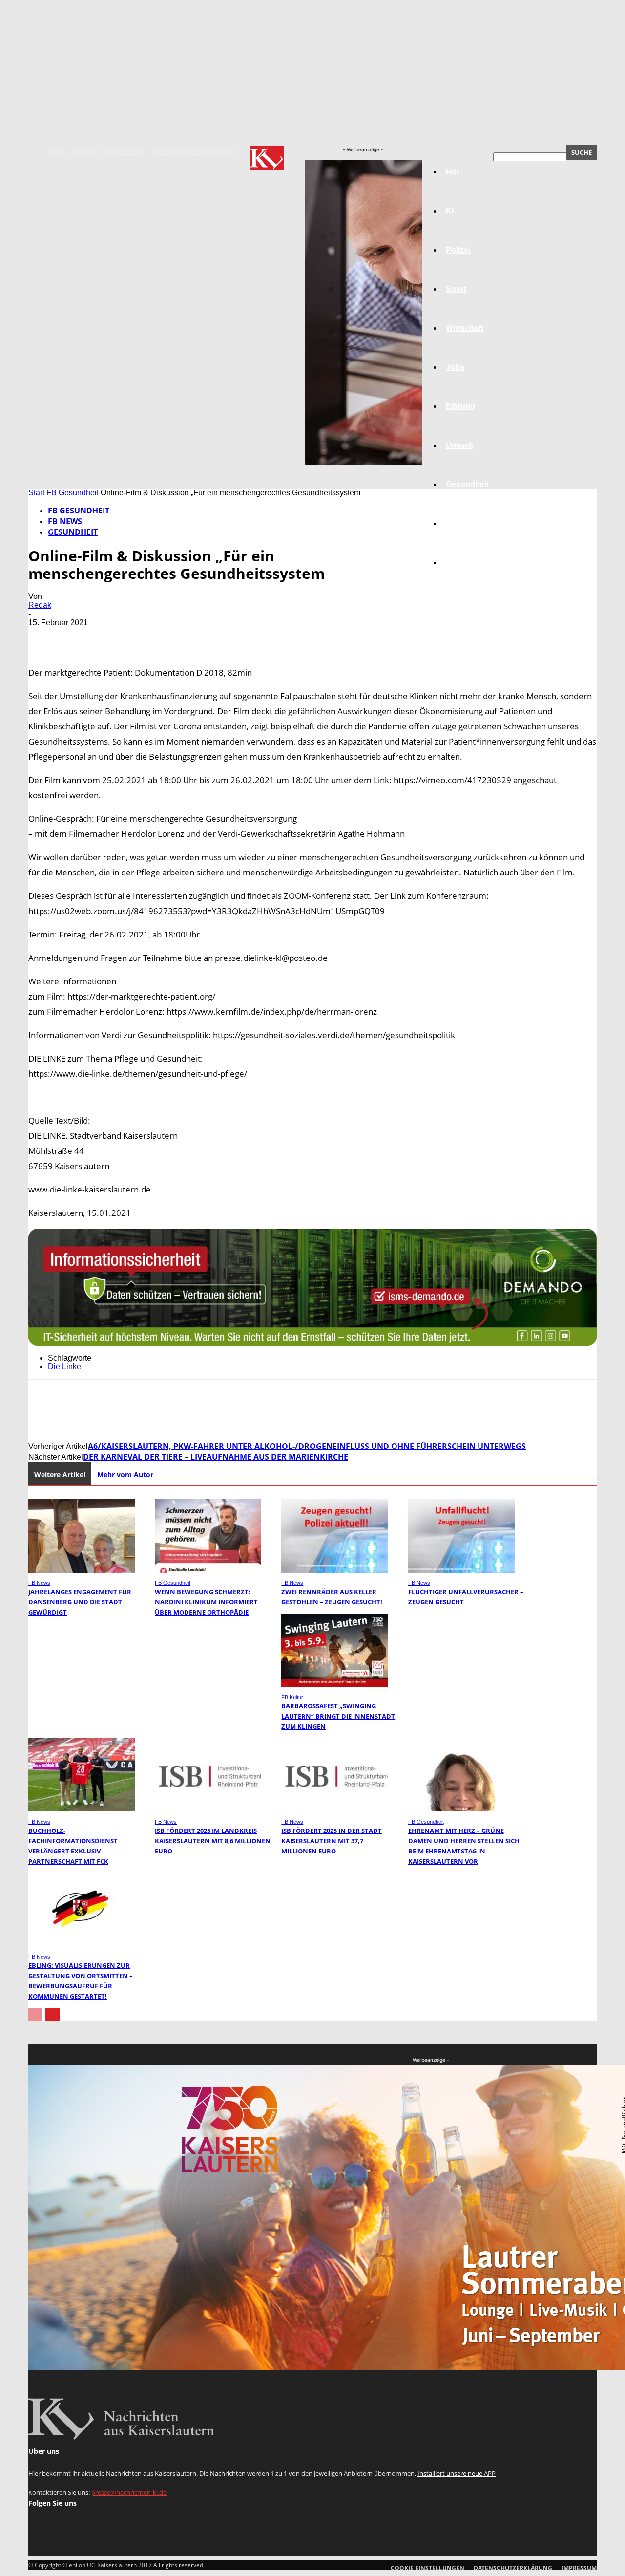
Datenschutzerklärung (193, 152)
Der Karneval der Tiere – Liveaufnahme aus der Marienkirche (216, 1457)
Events (86, 152)
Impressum (125, 152)
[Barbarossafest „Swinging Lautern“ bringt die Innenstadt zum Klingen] (334, 1684)
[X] (80, 637)
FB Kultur (292, 1697)
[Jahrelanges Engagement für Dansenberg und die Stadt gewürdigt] (82, 1570)
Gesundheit (467, 484)
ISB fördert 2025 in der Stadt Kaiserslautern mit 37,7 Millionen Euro (332, 1841)
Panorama (465, 563)
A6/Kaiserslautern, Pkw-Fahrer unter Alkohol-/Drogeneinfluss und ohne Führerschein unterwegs (307, 1446)
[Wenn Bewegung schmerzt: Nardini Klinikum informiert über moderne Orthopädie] (208, 1570)
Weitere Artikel (60, 1475)
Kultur (457, 523)
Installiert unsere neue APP (457, 2473)
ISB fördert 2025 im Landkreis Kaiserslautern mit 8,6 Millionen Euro (213, 1841)
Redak (40, 605)
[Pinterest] (115, 637)
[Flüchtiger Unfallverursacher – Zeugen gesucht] (461, 1570)
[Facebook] (44, 637)
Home (57, 152)
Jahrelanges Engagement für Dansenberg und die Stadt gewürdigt (80, 1602)
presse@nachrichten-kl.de (129, 2492)
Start (36, 493)
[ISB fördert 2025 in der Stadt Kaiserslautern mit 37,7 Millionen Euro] (334, 1809)
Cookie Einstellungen (427, 2568)
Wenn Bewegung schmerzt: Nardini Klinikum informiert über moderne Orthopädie (206, 1602)
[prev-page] (35, 2014)
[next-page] (52, 2014)
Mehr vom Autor (125, 1475)
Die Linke (64, 1367)
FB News (65, 521)
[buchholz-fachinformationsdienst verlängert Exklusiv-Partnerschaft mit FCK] (82, 1809)
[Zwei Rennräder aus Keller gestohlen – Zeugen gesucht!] (334, 1570)
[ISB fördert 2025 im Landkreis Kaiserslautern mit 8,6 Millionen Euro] (208, 1809)
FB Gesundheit (73, 493)
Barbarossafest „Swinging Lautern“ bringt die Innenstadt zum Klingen (338, 1716)
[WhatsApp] (150, 637)
